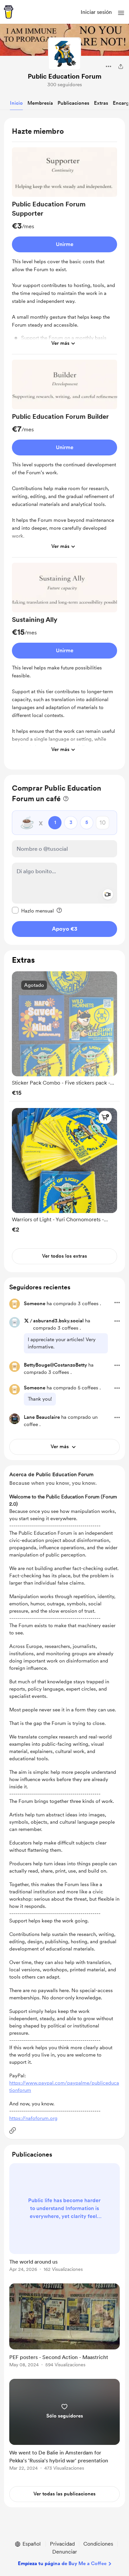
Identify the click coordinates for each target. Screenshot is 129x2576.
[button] (121, 13)
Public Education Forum (65, 76)
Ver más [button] (60, 343)
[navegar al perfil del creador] (64, 54)
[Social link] (13, 2130)
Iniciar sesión (96, 12)
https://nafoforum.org (33, 2118)
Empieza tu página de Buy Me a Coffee (62, 2563)
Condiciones (98, 2544)
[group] (64, 251)
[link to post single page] (64, 2219)
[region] (64, 444)
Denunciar (65, 2552)
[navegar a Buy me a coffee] (9, 12)
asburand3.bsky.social (58, 1321)
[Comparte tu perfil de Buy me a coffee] (121, 66)
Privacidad (62, 2544)
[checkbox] (33, 911)
